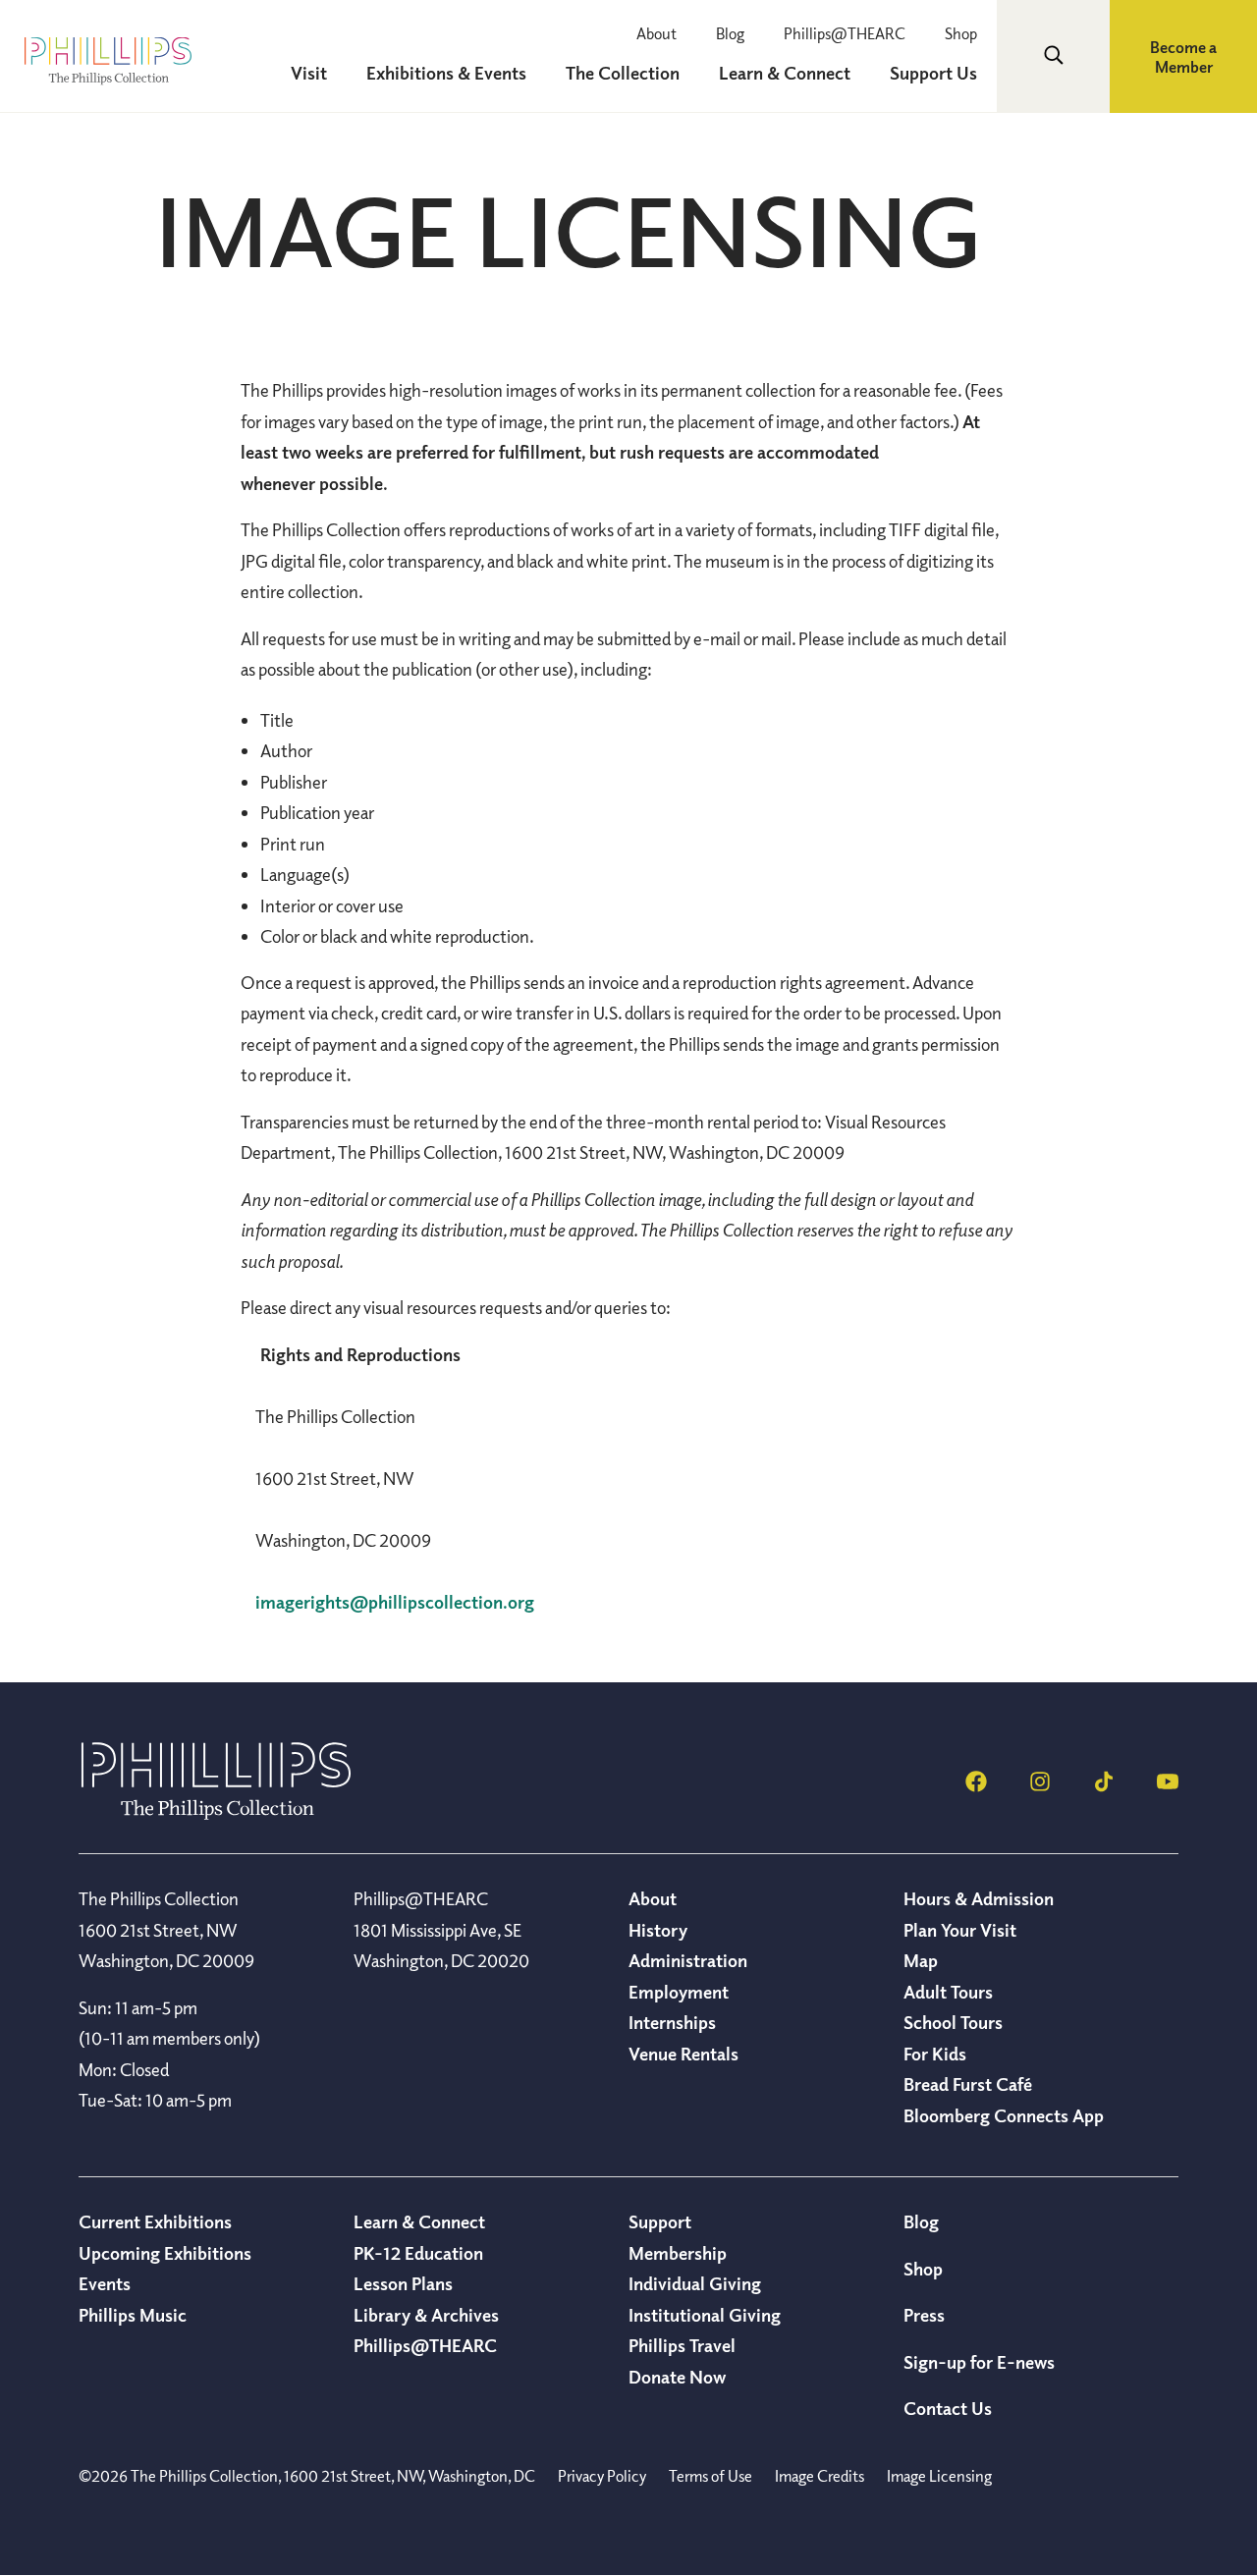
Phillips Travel (682, 2345)
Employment (679, 1992)
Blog (730, 33)
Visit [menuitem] (309, 73)
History (658, 1930)
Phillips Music (133, 2315)
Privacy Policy (602, 2476)
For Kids (935, 2054)
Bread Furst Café (968, 2084)
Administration (688, 1960)
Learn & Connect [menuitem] (785, 73)
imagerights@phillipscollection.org (395, 1602)
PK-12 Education (418, 2253)
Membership (678, 2253)
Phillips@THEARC (845, 33)
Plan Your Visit (960, 1930)
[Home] (216, 1814)
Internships (672, 2022)
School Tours (953, 2022)
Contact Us (948, 2408)
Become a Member (1183, 57)
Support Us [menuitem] (933, 73)
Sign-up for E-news (979, 2362)
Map (921, 1960)
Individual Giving (695, 2283)
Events (105, 2283)
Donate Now (677, 2377)
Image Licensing (939, 2476)
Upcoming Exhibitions (165, 2253)
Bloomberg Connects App (1004, 2115)
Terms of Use (710, 2476)
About (656, 33)
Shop (961, 33)
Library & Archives (426, 2315)
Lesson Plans (403, 2283)
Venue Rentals (683, 2054)
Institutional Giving (705, 2315)
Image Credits (820, 2476)
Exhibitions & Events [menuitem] (446, 73)
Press (924, 2315)
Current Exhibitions (155, 2221)
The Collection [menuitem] (623, 73)
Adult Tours (948, 1992)
